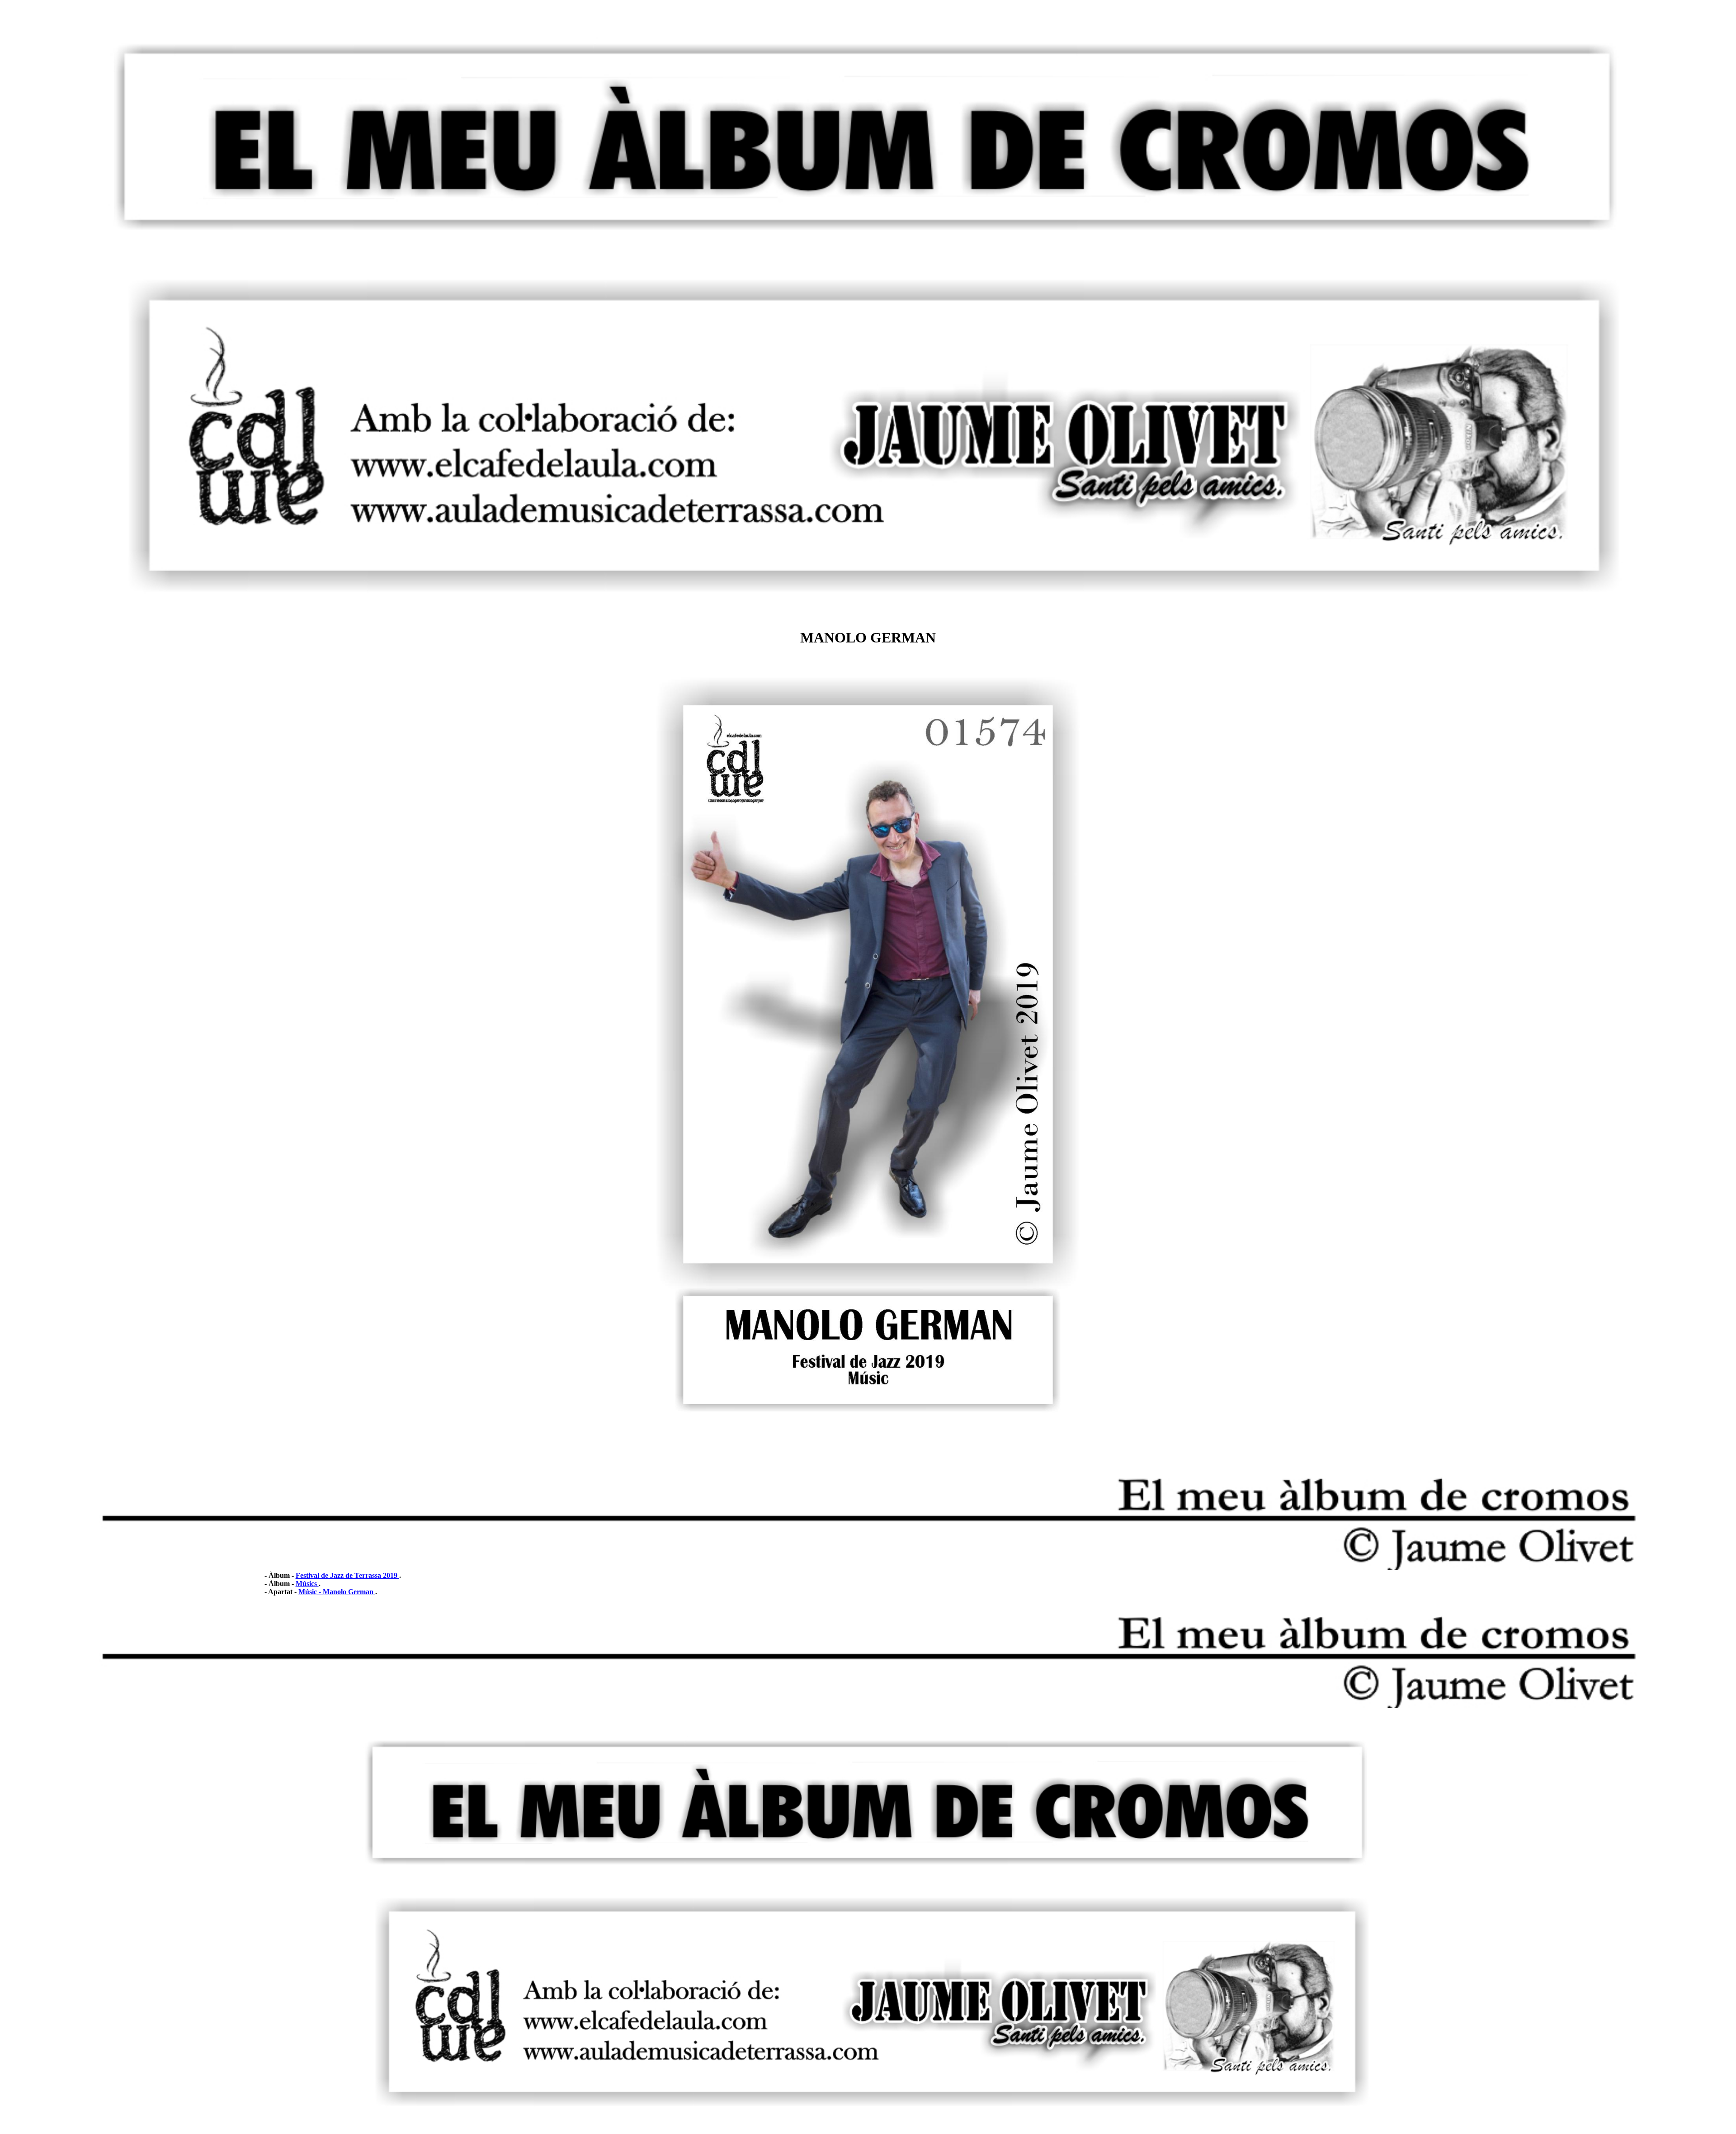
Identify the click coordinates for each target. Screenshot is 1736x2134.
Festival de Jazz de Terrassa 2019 (347, 1575)
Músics (307, 1584)
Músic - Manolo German (337, 1592)
